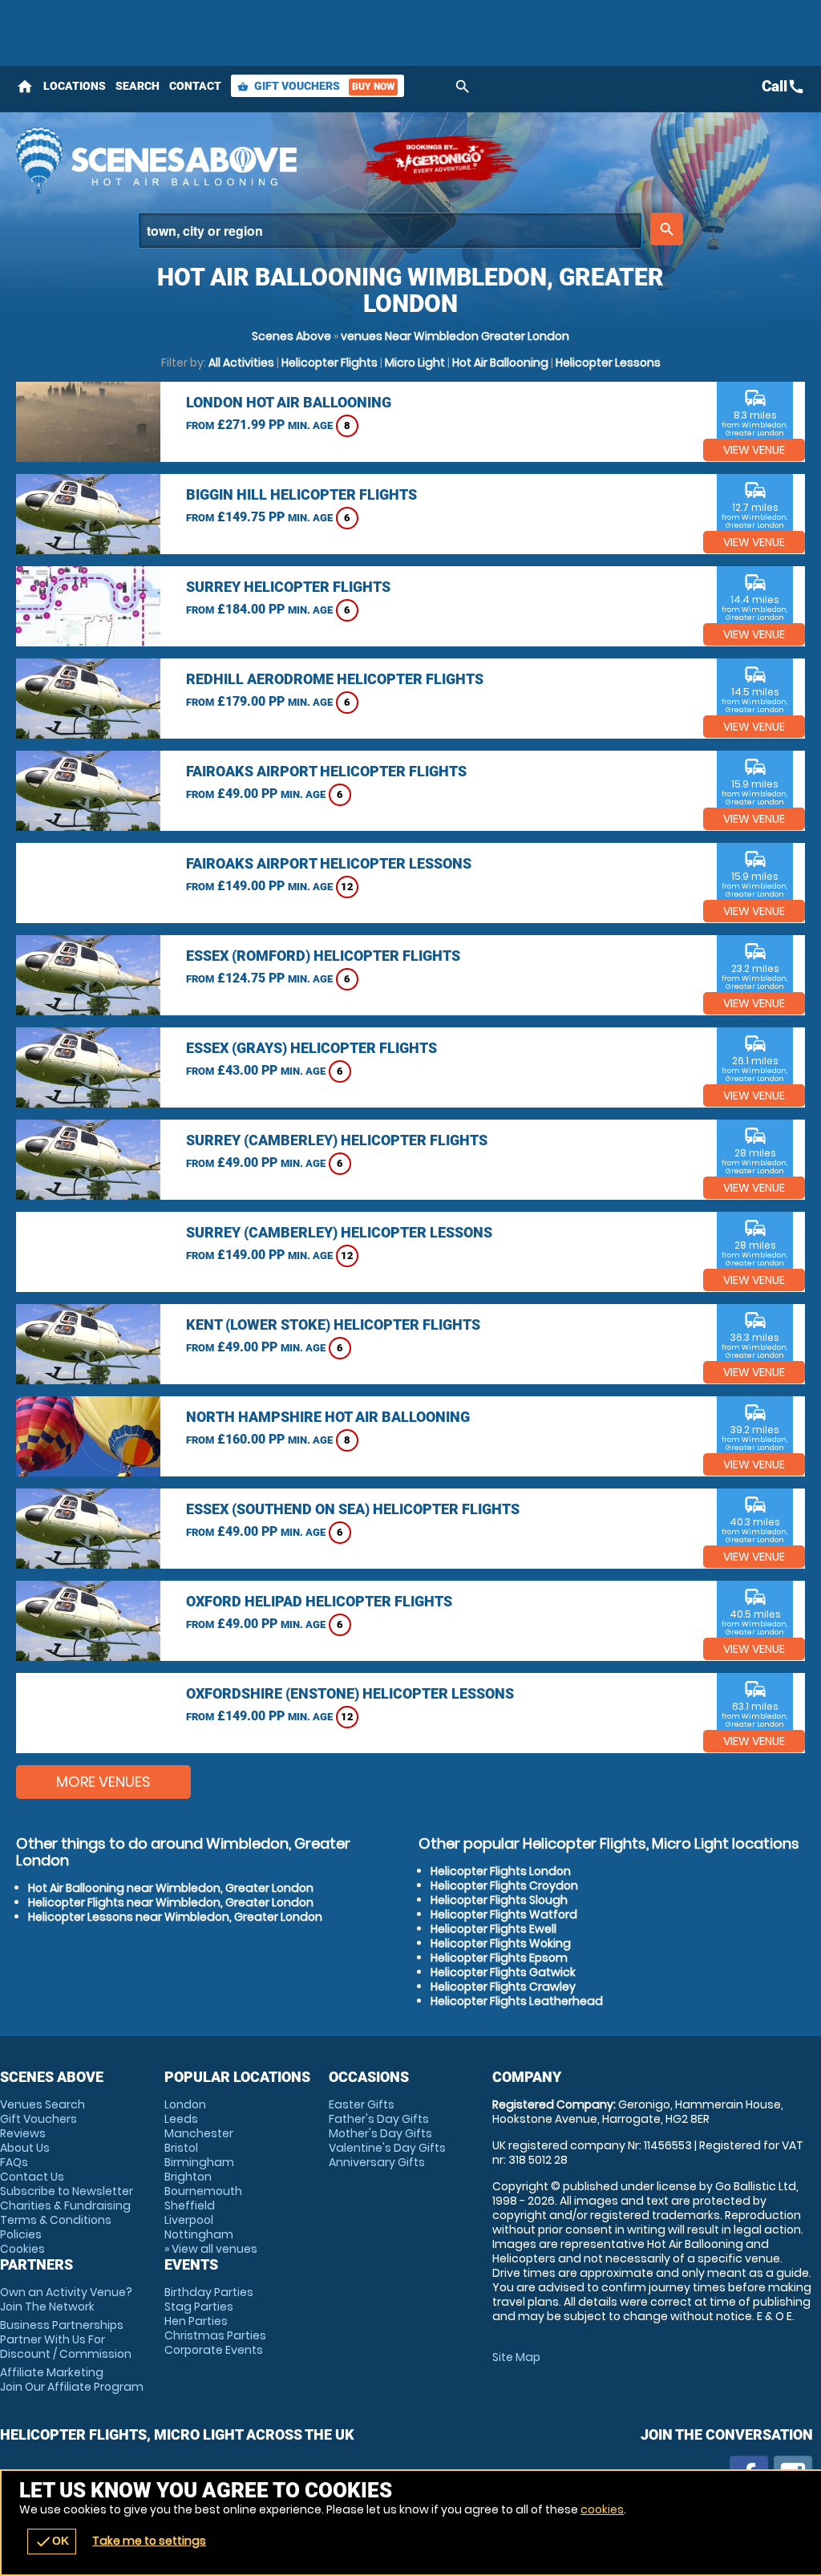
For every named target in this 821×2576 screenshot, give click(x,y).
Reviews (23, 2133)
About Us (25, 2148)
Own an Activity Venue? (66, 2299)
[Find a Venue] (390, 231)
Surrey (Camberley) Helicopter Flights (337, 1140)
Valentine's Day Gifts (387, 2148)
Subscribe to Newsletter (67, 2191)
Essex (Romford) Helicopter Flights (323, 956)
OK (52, 2542)
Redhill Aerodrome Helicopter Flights (335, 679)
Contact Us (32, 2177)
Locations (75, 86)
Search (138, 86)
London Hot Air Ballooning (289, 402)
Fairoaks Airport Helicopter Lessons (329, 863)
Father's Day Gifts (379, 2119)
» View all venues (211, 2249)
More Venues (103, 1782)
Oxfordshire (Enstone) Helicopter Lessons (350, 1693)
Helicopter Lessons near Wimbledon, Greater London (175, 1917)
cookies (602, 2509)
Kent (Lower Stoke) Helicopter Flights (333, 1324)
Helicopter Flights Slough (499, 1900)
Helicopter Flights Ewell (493, 1929)
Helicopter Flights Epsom (499, 1958)
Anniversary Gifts (377, 2162)
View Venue (754, 450)
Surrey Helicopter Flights (288, 587)
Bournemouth (203, 2191)
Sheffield (190, 2205)
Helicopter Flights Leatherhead (517, 2001)
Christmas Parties (215, 2335)
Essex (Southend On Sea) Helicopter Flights (353, 1509)
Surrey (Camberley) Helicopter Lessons (339, 1232)
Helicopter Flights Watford (504, 1914)
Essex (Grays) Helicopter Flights (311, 1048)
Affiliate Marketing (72, 2380)
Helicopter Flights (330, 363)
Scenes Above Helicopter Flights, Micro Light (180, 160)
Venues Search (42, 2104)
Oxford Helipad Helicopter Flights (319, 1601)
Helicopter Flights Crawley (503, 1987)
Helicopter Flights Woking (501, 1943)
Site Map (516, 2357)
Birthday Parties (209, 2292)
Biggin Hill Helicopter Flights (301, 494)
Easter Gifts (362, 2104)
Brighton (188, 2177)
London (185, 2104)
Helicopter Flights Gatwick (503, 1972)
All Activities (241, 363)
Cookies (22, 2249)
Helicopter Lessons (608, 363)
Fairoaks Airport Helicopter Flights (326, 771)
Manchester (199, 2133)
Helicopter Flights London (501, 1871)
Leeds (181, 2119)
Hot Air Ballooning (500, 363)
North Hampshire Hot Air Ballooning (328, 1417)
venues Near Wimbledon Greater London (455, 336)
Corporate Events (214, 2350)
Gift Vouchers (316, 86)
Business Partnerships (66, 2339)
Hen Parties (196, 2321)
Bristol (181, 2148)
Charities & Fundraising (65, 2205)
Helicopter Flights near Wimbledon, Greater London (171, 1902)
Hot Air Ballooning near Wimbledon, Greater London (171, 1888)
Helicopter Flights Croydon (504, 1885)
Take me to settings (149, 2541)
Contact (195, 86)
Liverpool (189, 2220)
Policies (21, 2234)
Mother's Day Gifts (380, 2133)
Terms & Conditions (56, 2220)
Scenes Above (291, 336)
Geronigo (441, 160)
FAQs (14, 2162)
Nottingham (199, 2234)
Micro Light (415, 363)
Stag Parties (199, 2307)
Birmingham (199, 2162)
